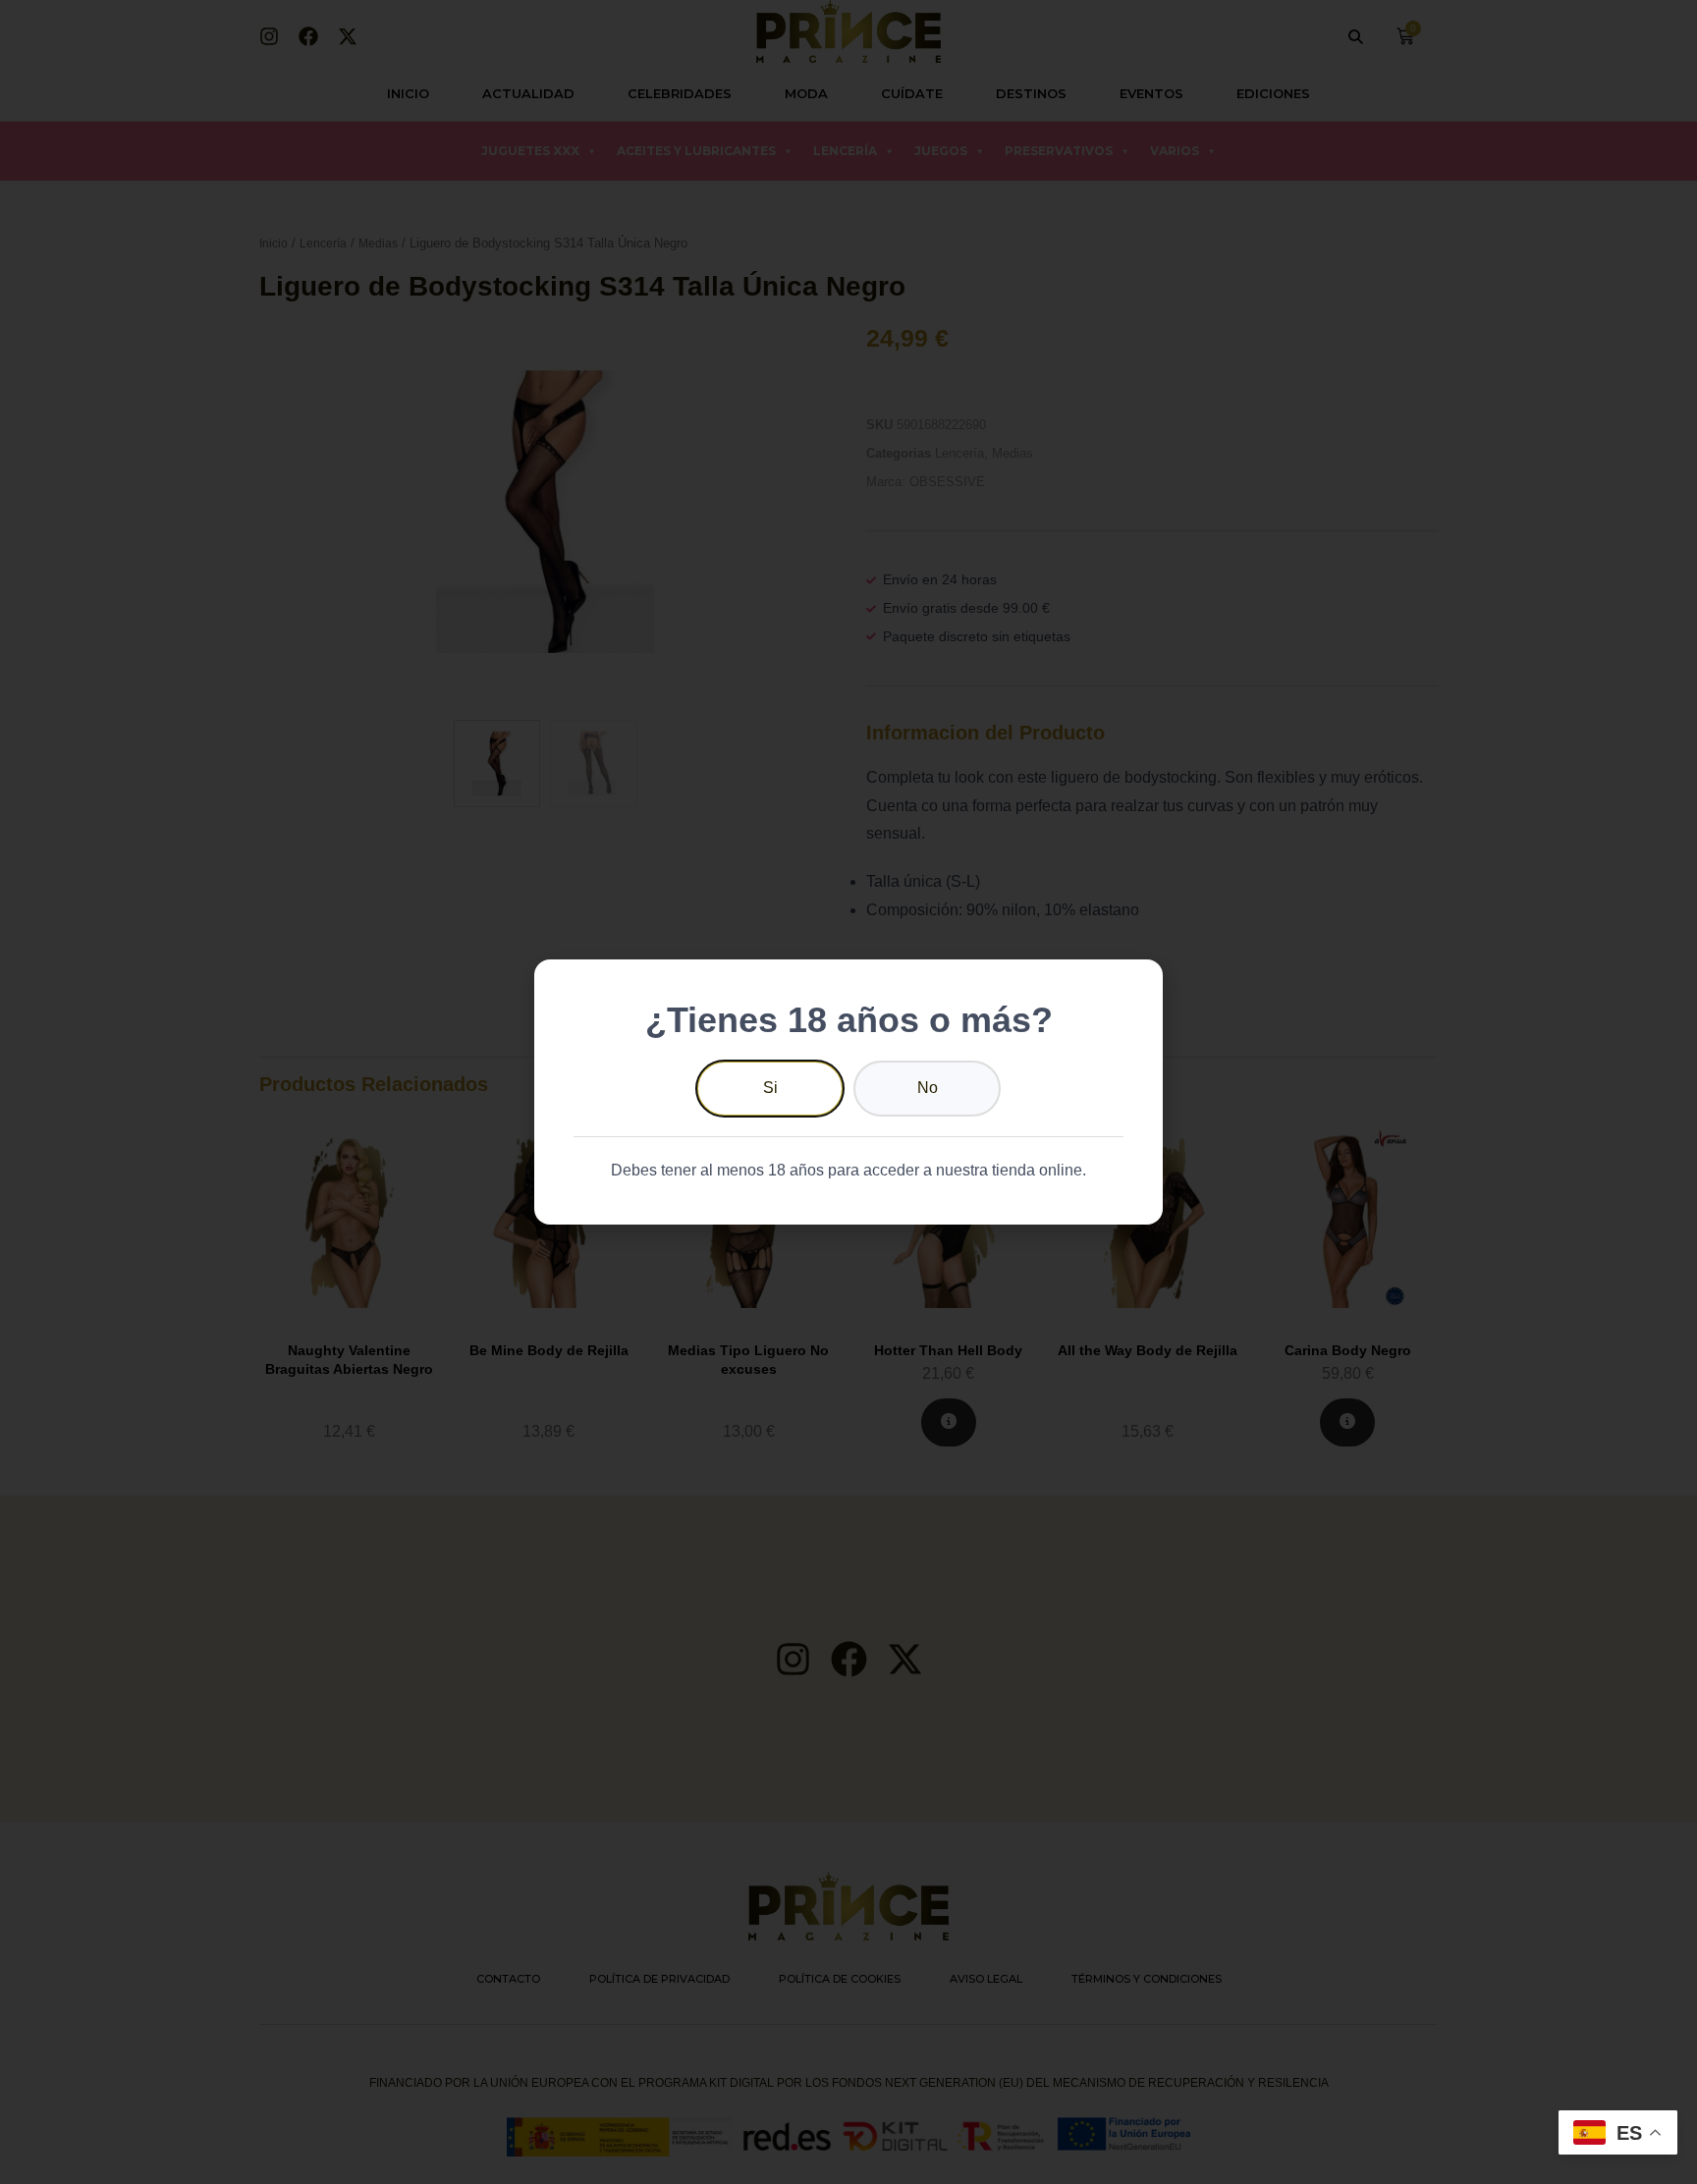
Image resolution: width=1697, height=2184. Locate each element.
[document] (848, 1092)
